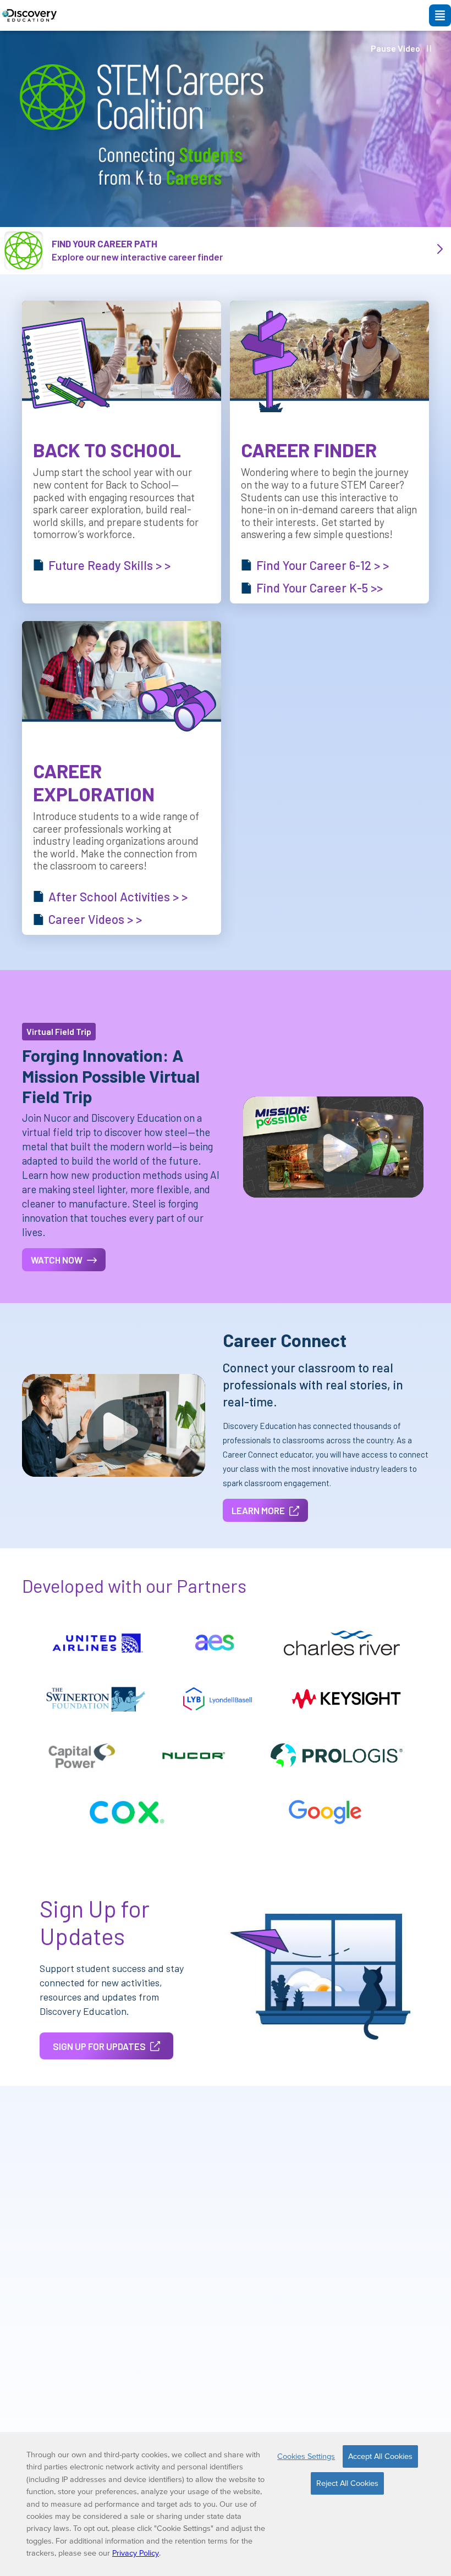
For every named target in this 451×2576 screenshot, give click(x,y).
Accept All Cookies (380, 2456)
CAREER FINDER (309, 450)
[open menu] (440, 15)
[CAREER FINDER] (329, 357)
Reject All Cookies (347, 2483)
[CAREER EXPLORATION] (122, 677)
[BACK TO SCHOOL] (122, 357)
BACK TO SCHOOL (107, 450)
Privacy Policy (136, 2553)
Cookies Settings (306, 2456)
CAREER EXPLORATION (94, 782)
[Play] (340, 1154)
